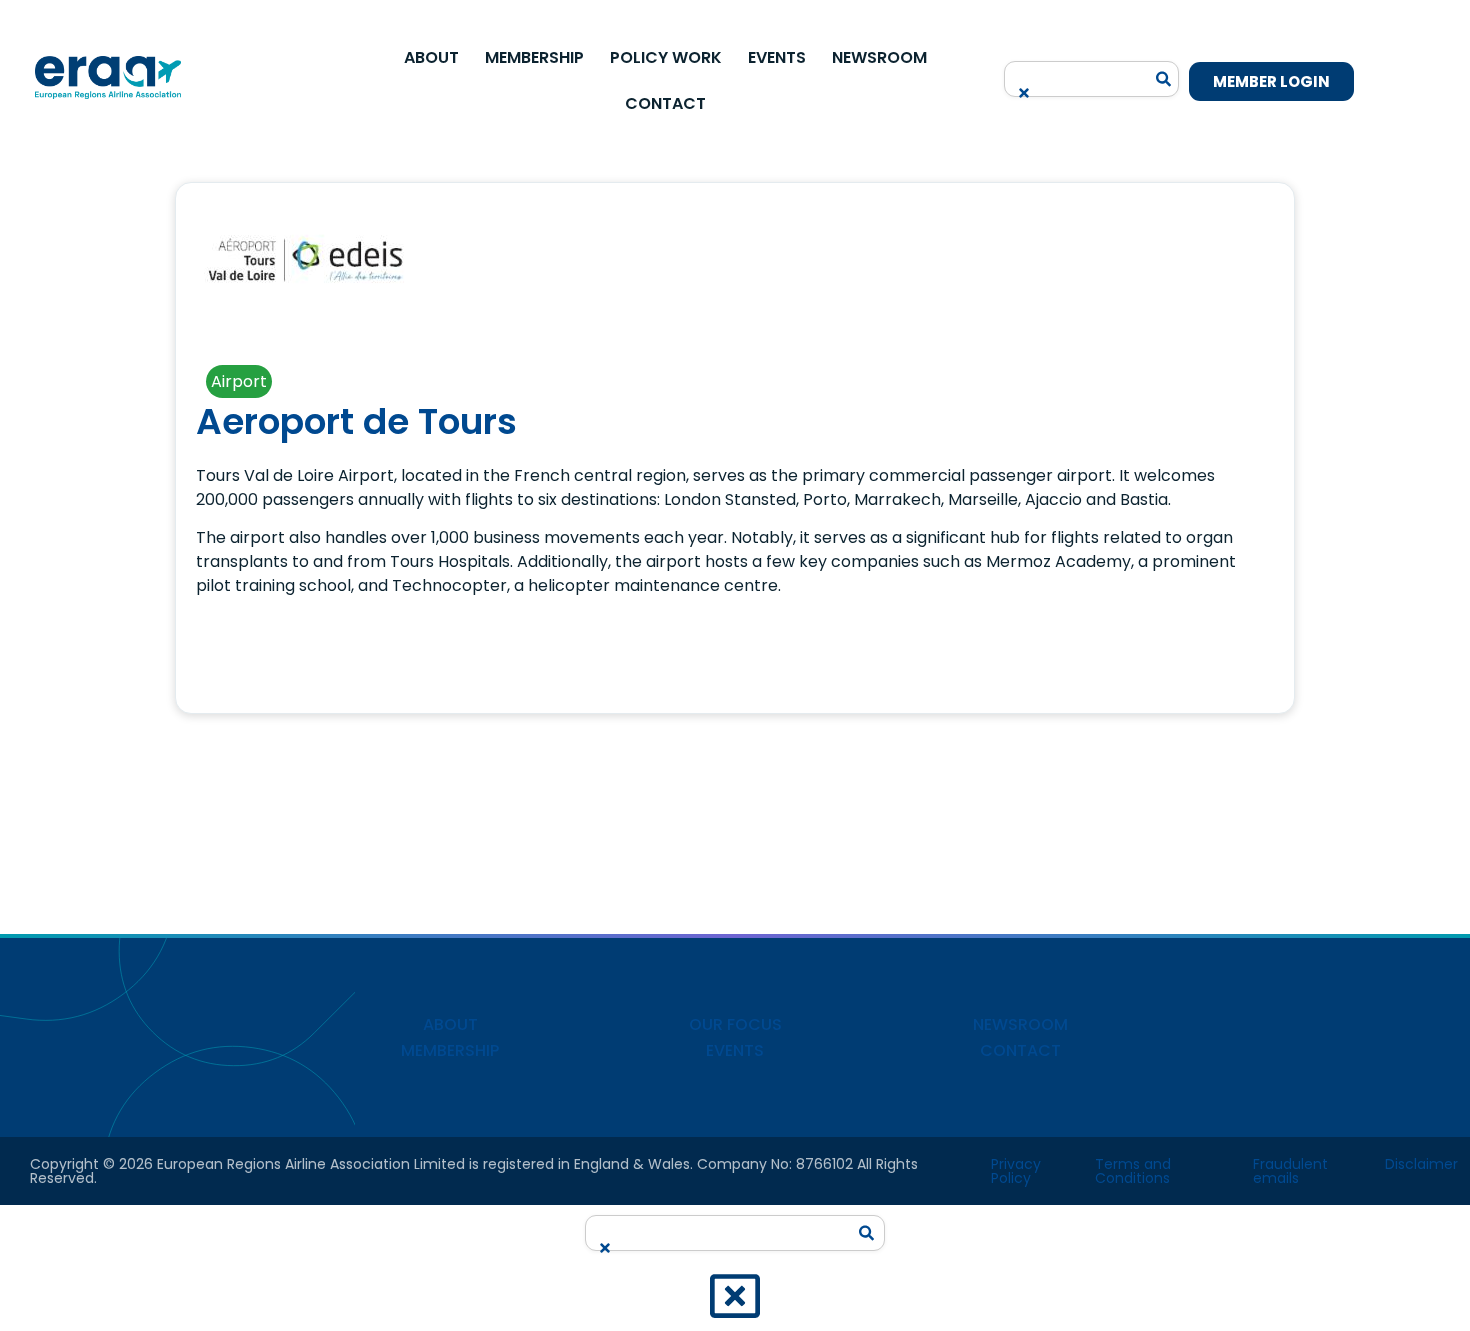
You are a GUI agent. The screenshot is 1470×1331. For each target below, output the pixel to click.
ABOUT (450, 1024)
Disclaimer (1421, 1164)
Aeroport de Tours (356, 421)
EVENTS (735, 1050)
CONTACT (1020, 1050)
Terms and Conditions (1133, 1171)
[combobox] (1080, 72)
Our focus (735, 1024)
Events (777, 57)
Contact (665, 103)
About (431, 57)
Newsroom (879, 57)
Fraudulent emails (1290, 1171)
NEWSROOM (1020, 1024)
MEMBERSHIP (450, 1050)
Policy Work (666, 57)
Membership (534, 57)
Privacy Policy (1016, 1171)
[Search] (1164, 79)
